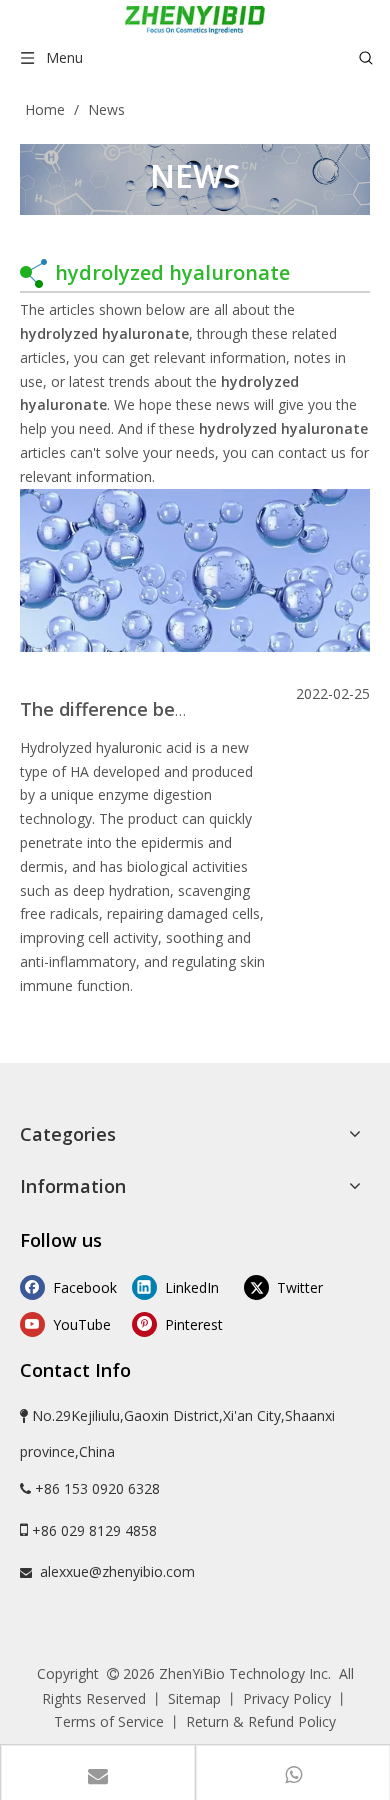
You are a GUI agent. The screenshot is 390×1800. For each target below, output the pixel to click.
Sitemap (194, 1698)
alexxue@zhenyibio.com (117, 1571)
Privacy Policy (287, 1698)
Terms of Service (109, 1721)
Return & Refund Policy (261, 1721)
